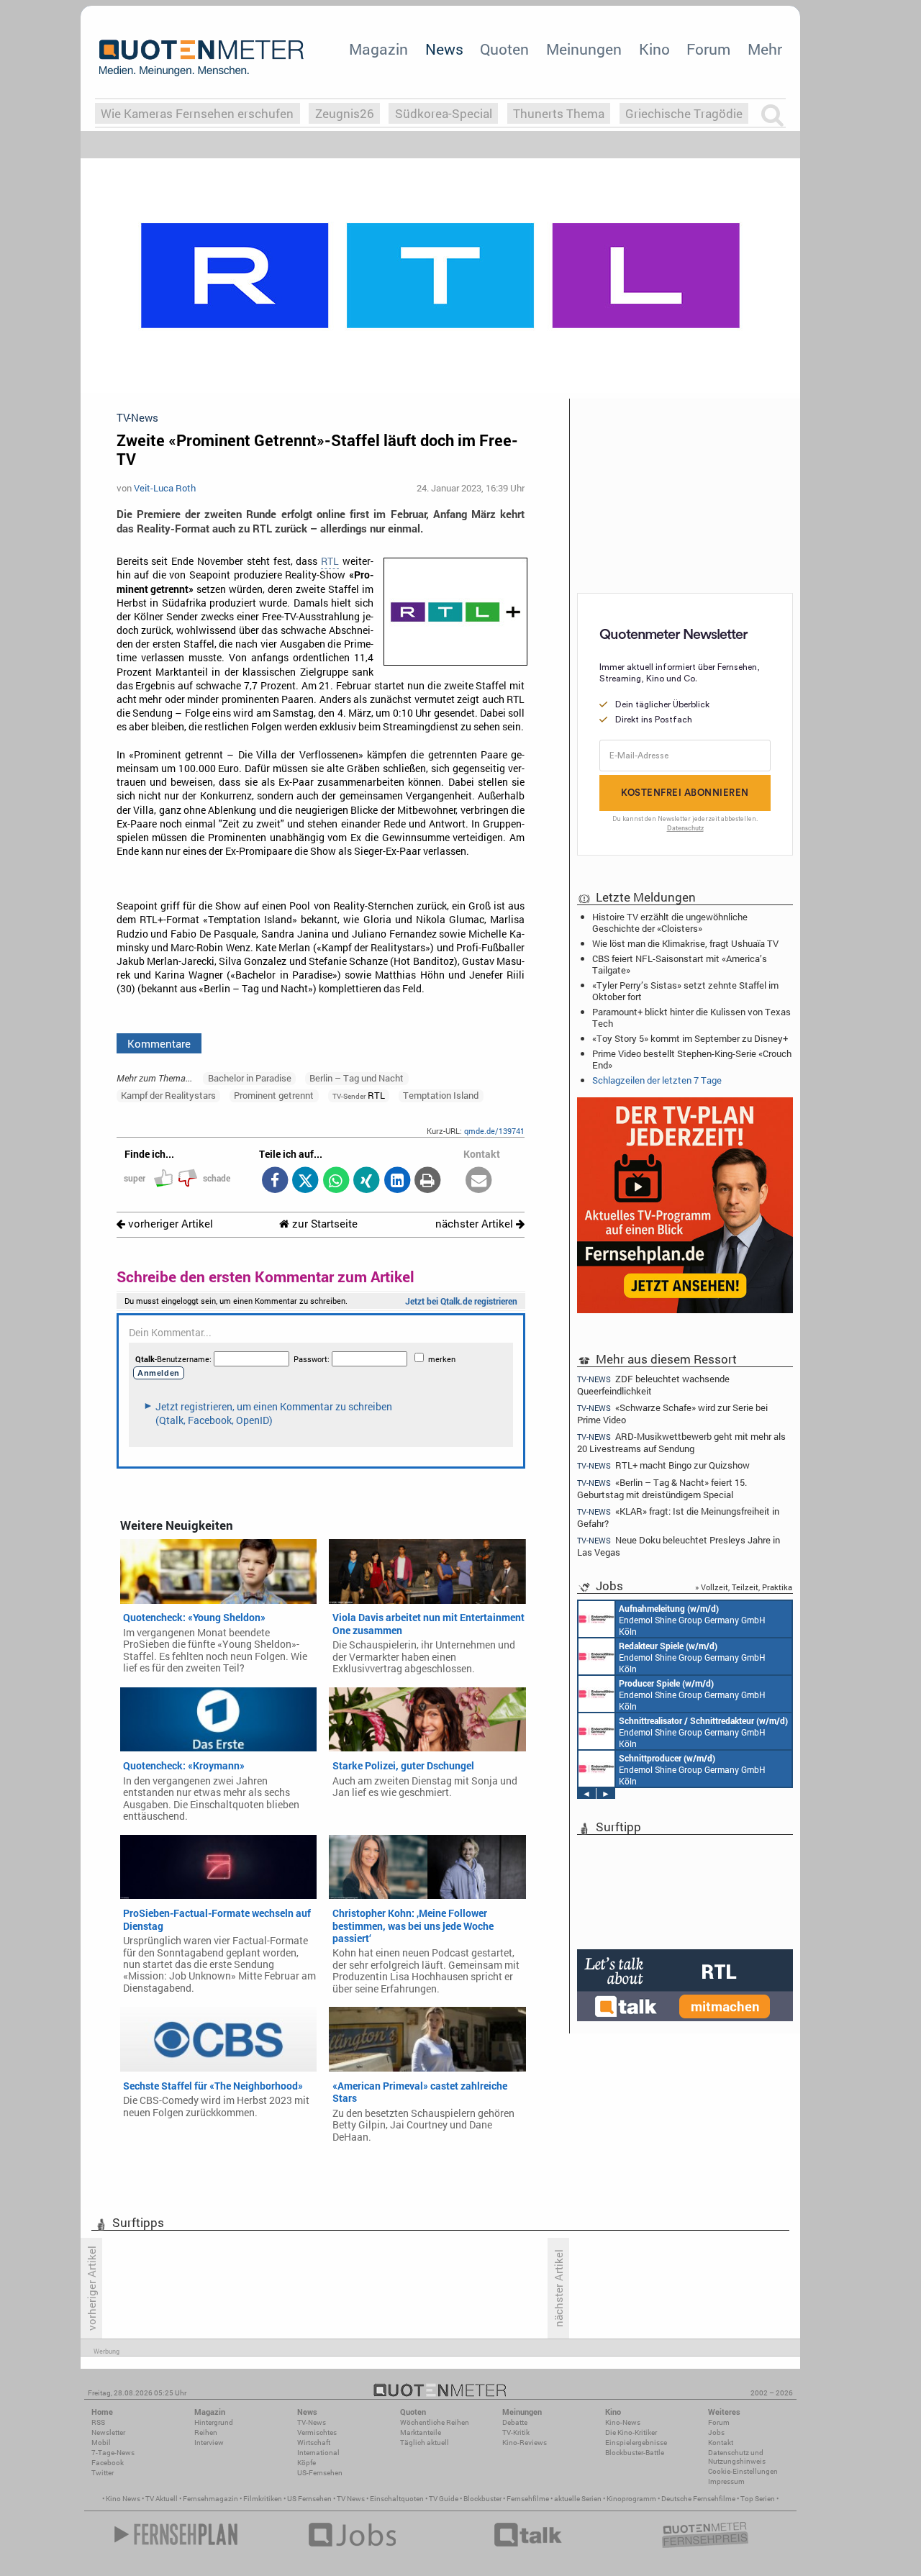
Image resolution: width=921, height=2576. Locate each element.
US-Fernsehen (320, 2473)
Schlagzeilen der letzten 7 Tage (657, 1080)
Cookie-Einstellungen (743, 2471)
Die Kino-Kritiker (631, 2432)
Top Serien (758, 2499)
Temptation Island (441, 1095)
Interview (209, 2443)
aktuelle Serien (578, 2499)
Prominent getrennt (274, 1095)
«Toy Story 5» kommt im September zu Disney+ (690, 1038)
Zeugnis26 (345, 113)
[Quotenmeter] (201, 58)
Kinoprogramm (631, 2499)
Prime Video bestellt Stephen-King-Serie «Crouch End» (692, 1059)
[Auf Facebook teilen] (275, 1181)
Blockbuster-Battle (635, 2453)
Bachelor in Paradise (250, 1078)
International (318, 2453)
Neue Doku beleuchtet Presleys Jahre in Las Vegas (679, 1546)
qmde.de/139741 (494, 1131)
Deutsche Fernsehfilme (698, 2499)
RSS (98, 2422)
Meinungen (584, 49)
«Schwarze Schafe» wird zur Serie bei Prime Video (672, 1414)
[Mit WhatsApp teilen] (336, 1181)
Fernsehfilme (528, 2499)
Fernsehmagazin (210, 2499)
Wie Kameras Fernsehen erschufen (197, 113)
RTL (330, 561)
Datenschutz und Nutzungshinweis (737, 2457)
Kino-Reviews (525, 2443)
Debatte (515, 2422)
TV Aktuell (162, 2499)
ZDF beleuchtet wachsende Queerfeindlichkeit (653, 1384)
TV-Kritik (516, 2432)
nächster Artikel (476, 1224)
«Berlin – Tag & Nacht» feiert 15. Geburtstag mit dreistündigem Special (662, 1488)
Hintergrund (214, 2422)
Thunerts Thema (559, 113)
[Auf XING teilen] (367, 1181)
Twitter (103, 2473)
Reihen (206, 2432)
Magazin (378, 49)
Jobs (716, 2432)
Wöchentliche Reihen (435, 2422)
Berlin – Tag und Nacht (357, 1078)
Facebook (108, 2463)
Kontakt (721, 2443)
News (444, 49)
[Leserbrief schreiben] (479, 1181)
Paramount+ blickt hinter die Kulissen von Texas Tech (691, 1017)
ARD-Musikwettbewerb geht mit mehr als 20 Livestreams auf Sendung (681, 1442)
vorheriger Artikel (169, 1224)
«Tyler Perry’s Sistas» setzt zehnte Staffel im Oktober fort (685, 991)
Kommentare (159, 1043)
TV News (351, 2499)
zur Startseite (323, 1224)
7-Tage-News (113, 2453)
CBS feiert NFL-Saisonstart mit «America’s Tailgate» (680, 964)
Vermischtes (317, 2432)
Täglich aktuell (425, 2443)
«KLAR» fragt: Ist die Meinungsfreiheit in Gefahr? (678, 1517)
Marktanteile (421, 2432)
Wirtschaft (314, 2443)
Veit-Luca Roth (165, 488)
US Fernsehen (309, 2499)
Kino (654, 49)
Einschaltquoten (397, 2499)
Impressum (726, 2481)
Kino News (123, 2499)
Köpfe (307, 2463)
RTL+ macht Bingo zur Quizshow (663, 1465)
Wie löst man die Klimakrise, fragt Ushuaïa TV (685, 943)
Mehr (765, 49)
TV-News (312, 2422)
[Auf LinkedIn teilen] (397, 1181)
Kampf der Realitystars (168, 1095)
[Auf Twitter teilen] (305, 1181)
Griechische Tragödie (684, 113)
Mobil (101, 2443)
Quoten (504, 49)
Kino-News (623, 2422)
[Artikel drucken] (428, 1181)
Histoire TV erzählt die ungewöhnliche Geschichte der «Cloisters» (670, 922)
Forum (708, 49)
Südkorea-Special (444, 113)
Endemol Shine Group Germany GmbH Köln (692, 1620)
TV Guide (444, 2499)
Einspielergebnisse (636, 2443)
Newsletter (108, 2432)
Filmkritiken (263, 2499)
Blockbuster (482, 2499)
